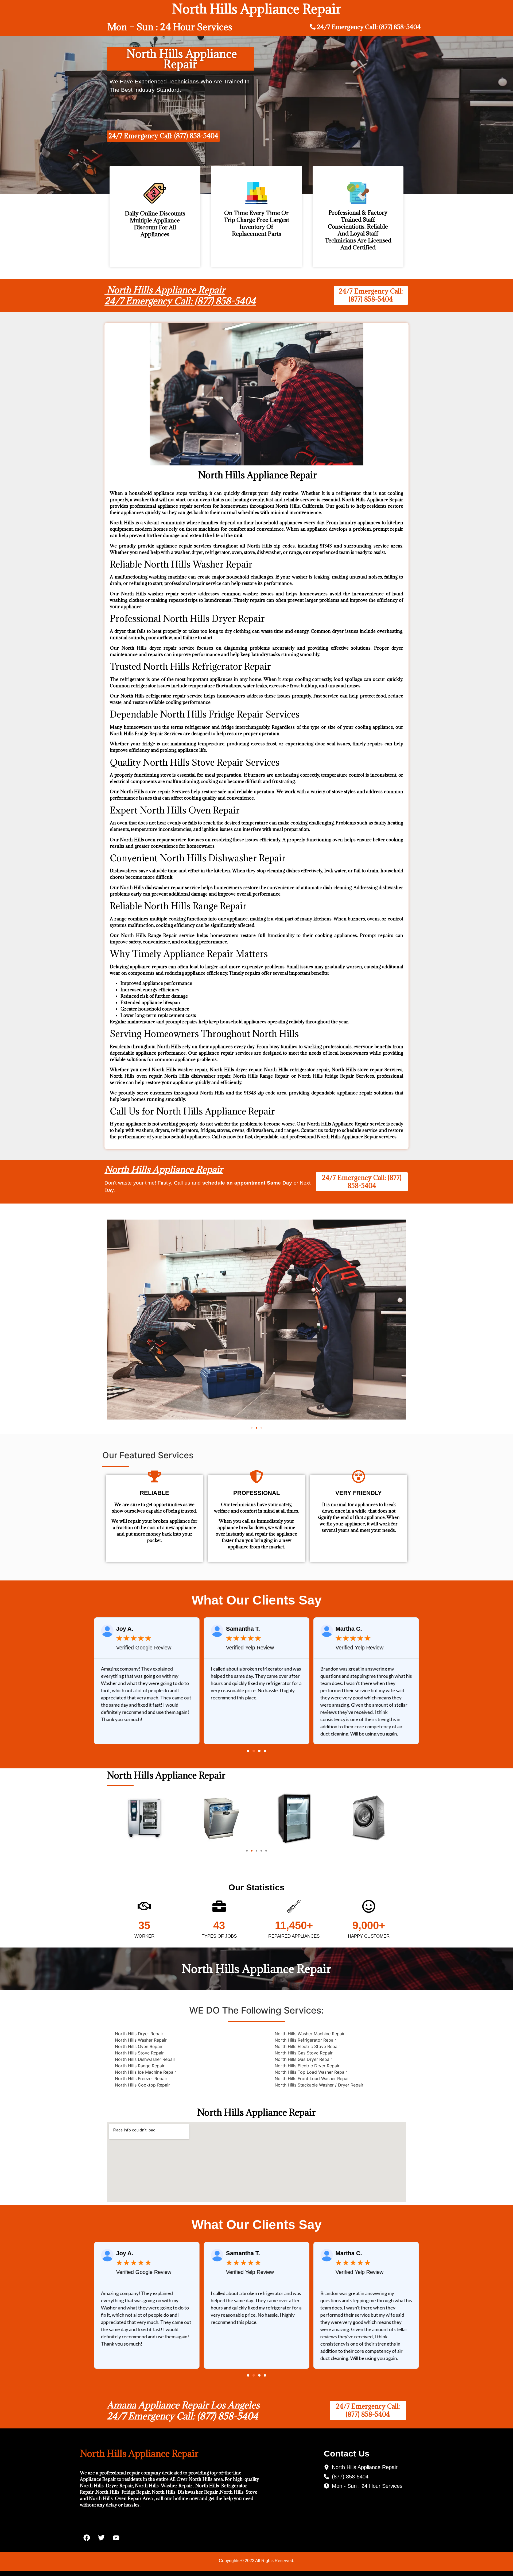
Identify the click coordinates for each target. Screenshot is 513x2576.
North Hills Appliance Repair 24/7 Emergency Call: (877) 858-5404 (180, 296)
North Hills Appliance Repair (164, 1169)
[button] (252, 1428)
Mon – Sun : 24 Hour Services (170, 27)
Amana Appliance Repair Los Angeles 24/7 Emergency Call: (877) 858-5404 (183, 2411)
